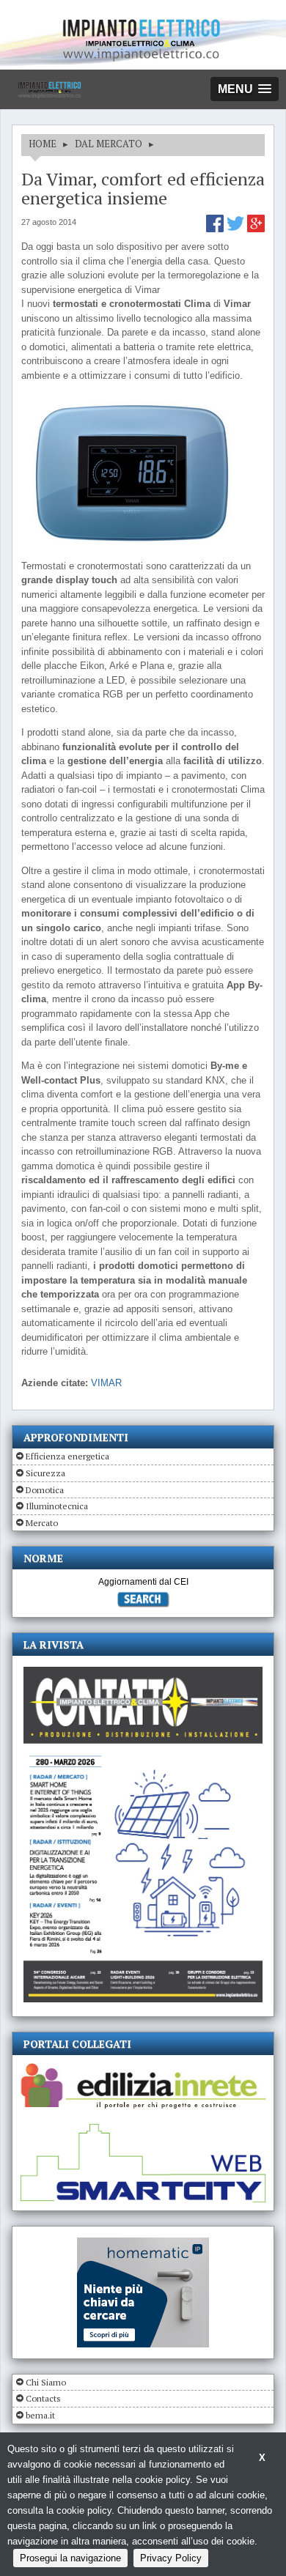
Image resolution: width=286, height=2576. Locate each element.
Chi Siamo (46, 2382)
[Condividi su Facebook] (216, 229)
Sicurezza (45, 1473)
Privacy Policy (171, 2558)
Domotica (45, 1490)
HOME (43, 144)
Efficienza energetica (67, 1456)
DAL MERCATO (109, 144)
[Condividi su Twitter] (237, 229)
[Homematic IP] (143, 2244)
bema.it (40, 2415)
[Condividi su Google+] (256, 229)
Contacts (43, 2398)
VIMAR (106, 1383)
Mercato (42, 1523)
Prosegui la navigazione (70, 2558)
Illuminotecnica (57, 1506)
